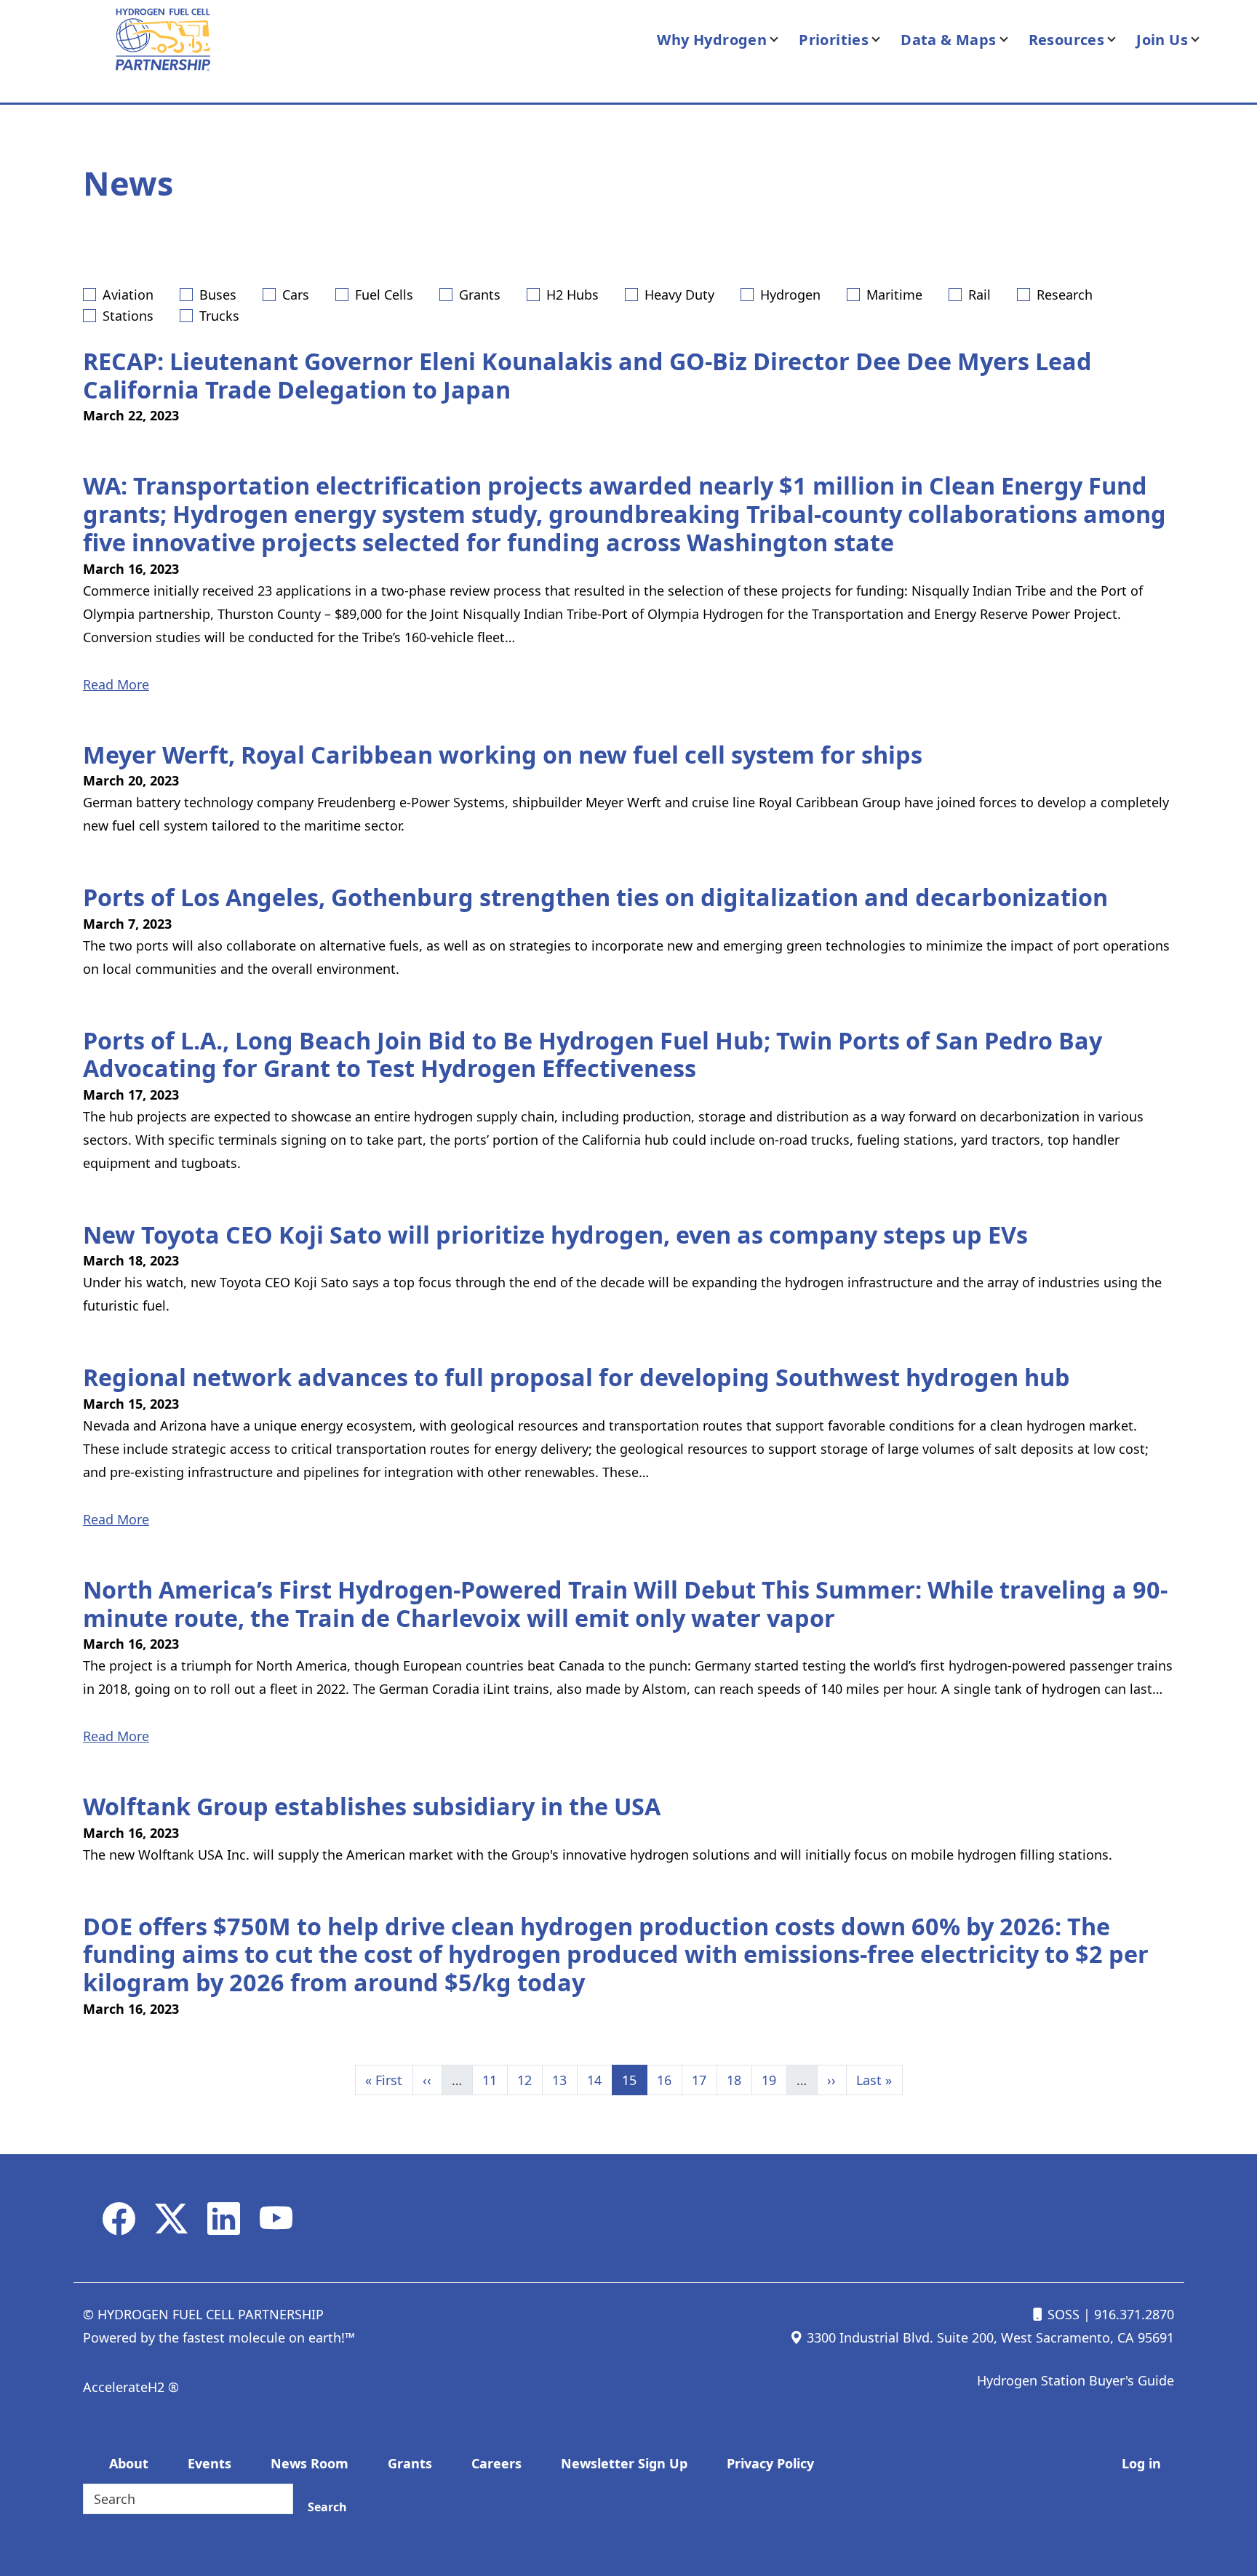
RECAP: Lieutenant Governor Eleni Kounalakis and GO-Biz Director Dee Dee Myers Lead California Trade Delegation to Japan (587, 375)
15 (634, 2080)
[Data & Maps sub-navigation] (1013, 40)
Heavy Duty (679, 295)
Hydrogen (790, 295)
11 (495, 2080)
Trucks (219, 316)
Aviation (128, 295)
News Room (310, 2463)
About (129, 2463)
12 (530, 2080)
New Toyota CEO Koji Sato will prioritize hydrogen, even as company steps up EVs (555, 1234)
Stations (128, 316)
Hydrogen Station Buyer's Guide (1076, 2380)
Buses (218, 295)
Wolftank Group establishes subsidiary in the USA (372, 1806)
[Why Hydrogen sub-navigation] (783, 40)
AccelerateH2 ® (131, 2387)
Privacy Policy (770, 2463)
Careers (496, 2463)
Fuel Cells (384, 295)
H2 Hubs (572, 295)
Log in (1141, 2463)
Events (209, 2463)
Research (1065, 295)
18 (739, 2080)
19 (774, 2080)
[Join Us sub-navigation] (1204, 40)
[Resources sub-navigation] (1120, 40)
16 (669, 2080)
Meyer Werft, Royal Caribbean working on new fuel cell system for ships (503, 754)
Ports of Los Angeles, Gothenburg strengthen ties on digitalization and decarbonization (595, 897)
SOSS (1062, 2314)
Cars (296, 295)
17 (704, 2080)
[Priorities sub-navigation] (885, 40)
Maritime (894, 295)
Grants (480, 295)
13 (564, 2080)
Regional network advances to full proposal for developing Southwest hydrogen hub (576, 1377)
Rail (979, 295)
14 (599, 2080)
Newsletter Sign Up (624, 2463)
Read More (116, 684)
